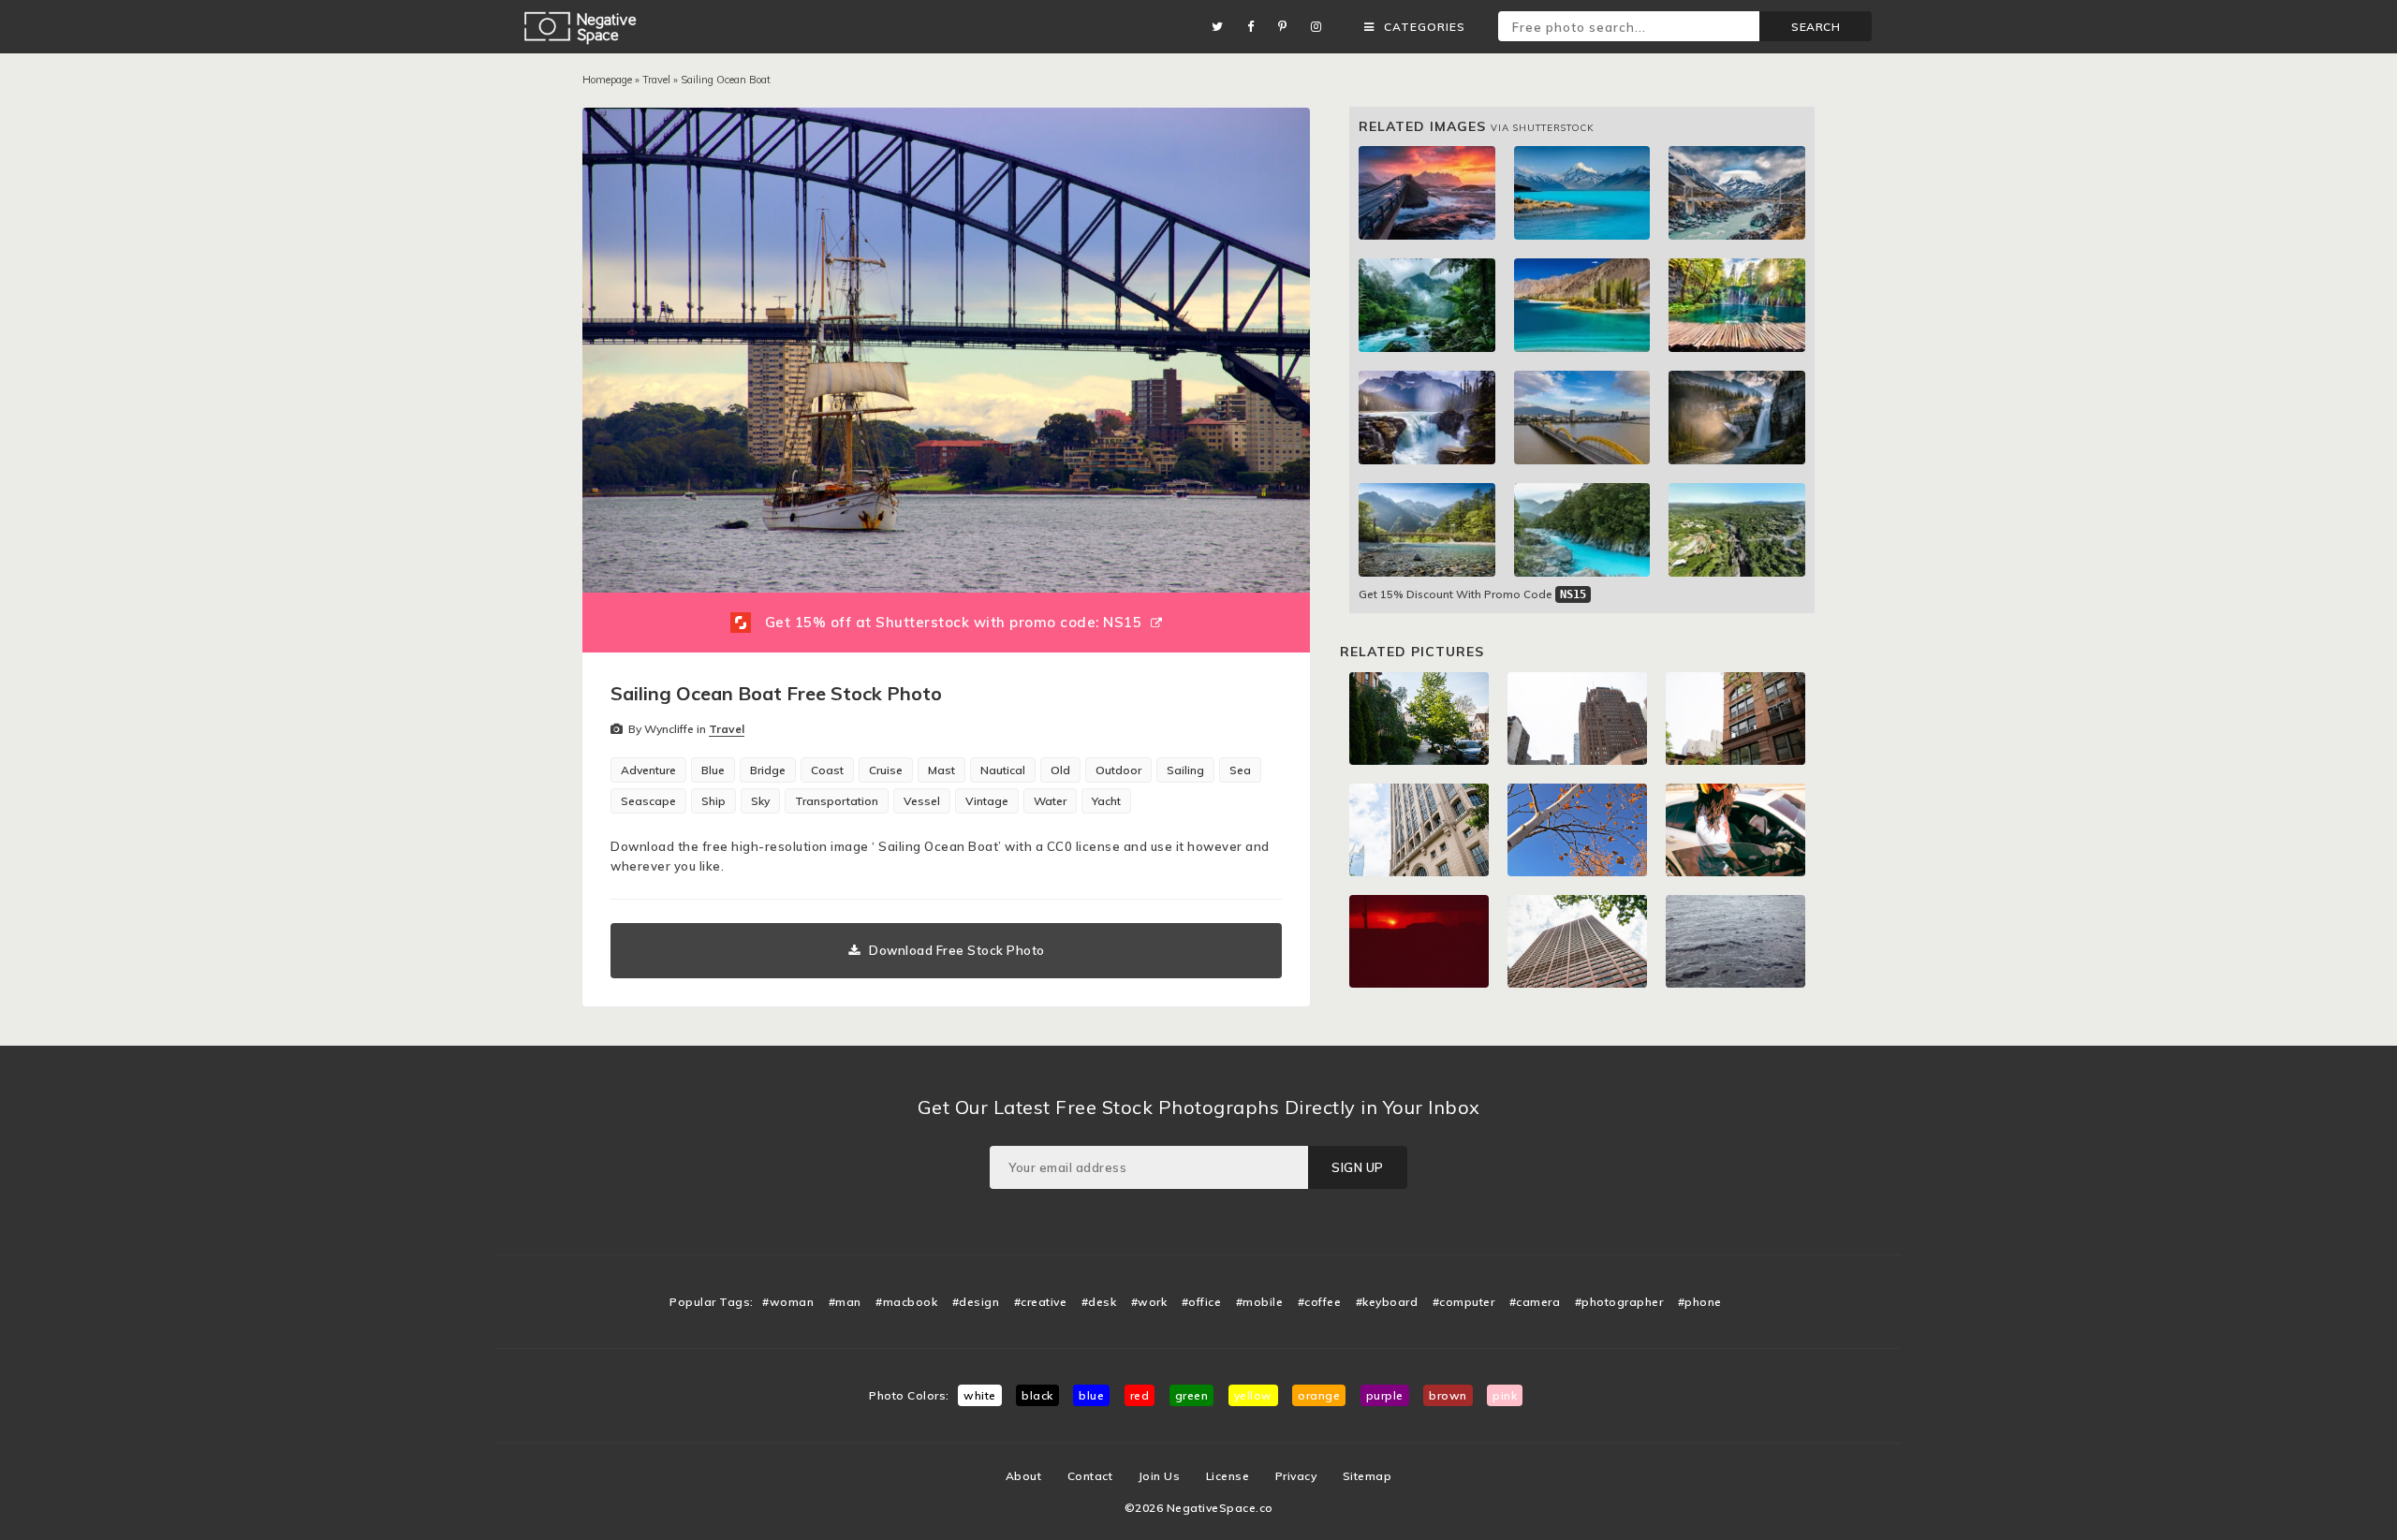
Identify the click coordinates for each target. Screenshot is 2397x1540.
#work (1149, 1302)
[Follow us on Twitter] (1222, 27)
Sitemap (1368, 1476)
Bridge (768, 770)
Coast (827, 770)
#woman (788, 1302)
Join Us (1160, 1476)
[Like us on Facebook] (1256, 27)
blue (1091, 1395)
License (1228, 1476)
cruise (886, 770)
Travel (656, 80)
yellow (1253, 1395)
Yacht (1106, 801)
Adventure (648, 770)
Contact (1090, 1476)
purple (1385, 1395)
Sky (760, 801)
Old (1060, 770)
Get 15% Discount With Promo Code (1472, 594)
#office (1202, 1302)
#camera (1535, 1302)
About (1024, 1476)
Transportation (837, 801)
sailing (1185, 770)
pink (1505, 1395)
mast (941, 770)
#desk (1099, 1302)
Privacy (1296, 1476)
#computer (1464, 1302)
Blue (713, 770)
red (1140, 1395)
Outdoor (1118, 770)
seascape (648, 801)
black (1037, 1395)
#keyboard (1387, 1302)
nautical (1003, 770)
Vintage (987, 801)
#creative (1041, 1302)
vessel (922, 801)
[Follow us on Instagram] (1321, 27)
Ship (713, 801)
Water (1050, 801)
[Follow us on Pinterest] (1287, 27)
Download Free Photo (957, 950)
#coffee (1320, 1302)
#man (845, 1302)
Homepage (607, 80)
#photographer (1619, 1302)
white (980, 1395)
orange (1319, 1395)
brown (1448, 1395)
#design (976, 1302)
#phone (1700, 1302)
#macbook (906, 1302)
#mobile (1260, 1302)
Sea (1240, 770)
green (1192, 1395)
